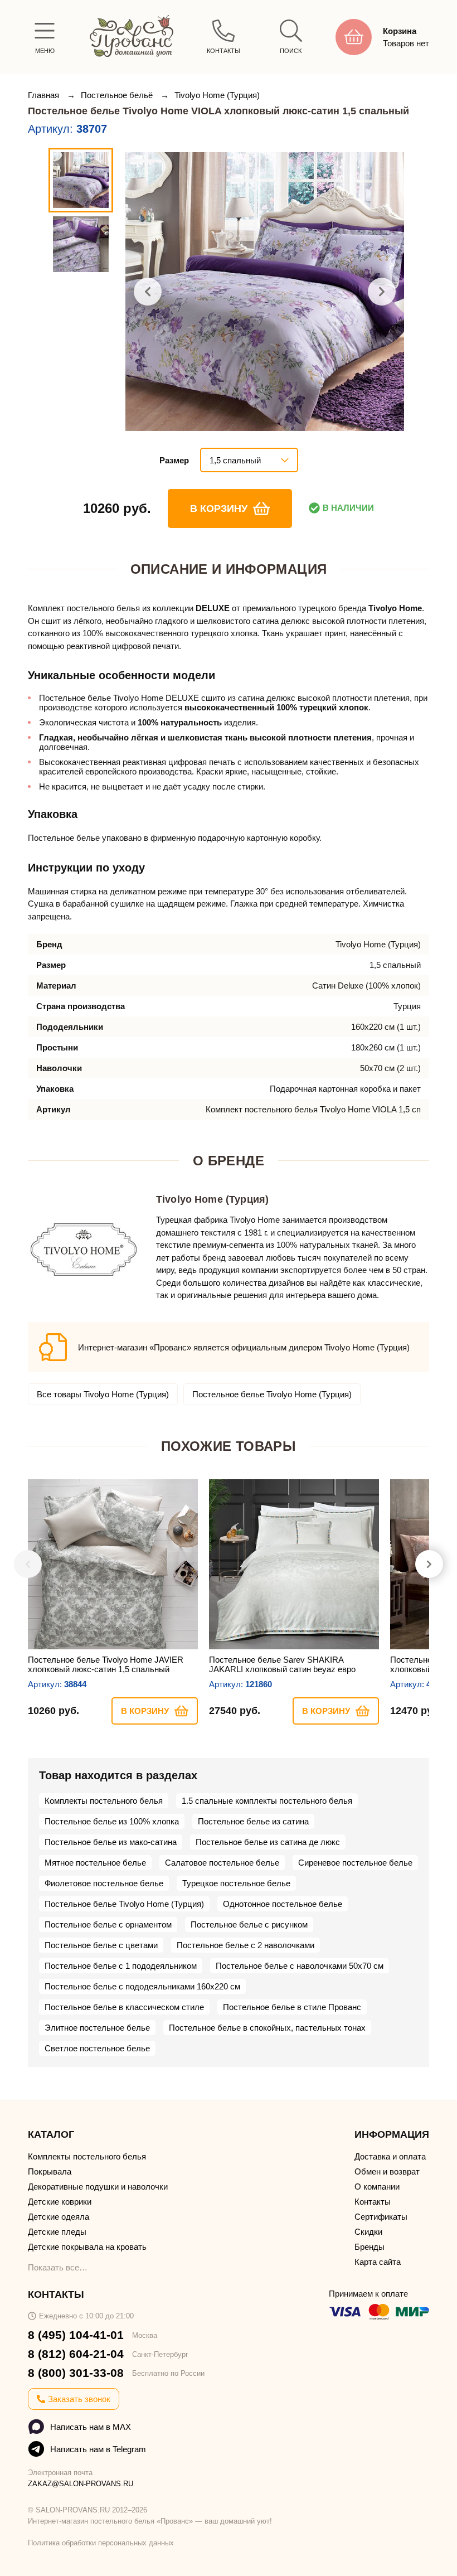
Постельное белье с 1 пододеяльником (121, 1966)
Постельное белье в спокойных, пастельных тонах (267, 2028)
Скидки (368, 2232)
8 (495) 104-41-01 (76, 2335)
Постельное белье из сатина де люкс (268, 1842)
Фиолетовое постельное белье (104, 1883)
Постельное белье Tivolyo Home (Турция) (272, 1394)
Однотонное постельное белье (283, 1904)
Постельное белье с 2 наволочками (245, 1945)
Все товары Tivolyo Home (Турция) (103, 1394)
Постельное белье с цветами (101, 1945)
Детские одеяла (59, 2217)
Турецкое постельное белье (236, 1883)
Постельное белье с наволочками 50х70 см (300, 1966)
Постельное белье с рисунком (249, 1924)
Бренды (370, 2247)
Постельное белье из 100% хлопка (112, 1821)
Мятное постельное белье (95, 1863)
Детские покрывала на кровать (87, 2247)
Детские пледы (57, 2232)
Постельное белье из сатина (253, 1821)
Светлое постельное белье (97, 2048)
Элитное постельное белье (97, 2028)
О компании (377, 2187)
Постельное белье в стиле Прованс (292, 2007)
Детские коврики (60, 2202)
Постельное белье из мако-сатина (111, 1842)
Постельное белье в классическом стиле (124, 2007)
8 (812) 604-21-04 (76, 2354)
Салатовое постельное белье (222, 1863)
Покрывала (50, 2171)
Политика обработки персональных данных (101, 2543)
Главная (45, 95)
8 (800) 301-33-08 (76, 2373)
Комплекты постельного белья (104, 1801)
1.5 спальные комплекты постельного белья (267, 1801)
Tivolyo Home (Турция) (217, 95)
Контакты (373, 2202)
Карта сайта (378, 2262)
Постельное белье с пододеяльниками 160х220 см (142, 1986)
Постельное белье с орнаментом (108, 1924)
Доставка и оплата (390, 2156)
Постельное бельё (118, 95)
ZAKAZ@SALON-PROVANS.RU (81, 2484)
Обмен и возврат (387, 2171)
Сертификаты (381, 2217)
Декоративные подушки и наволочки (98, 2187)
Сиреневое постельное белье (355, 1863)
